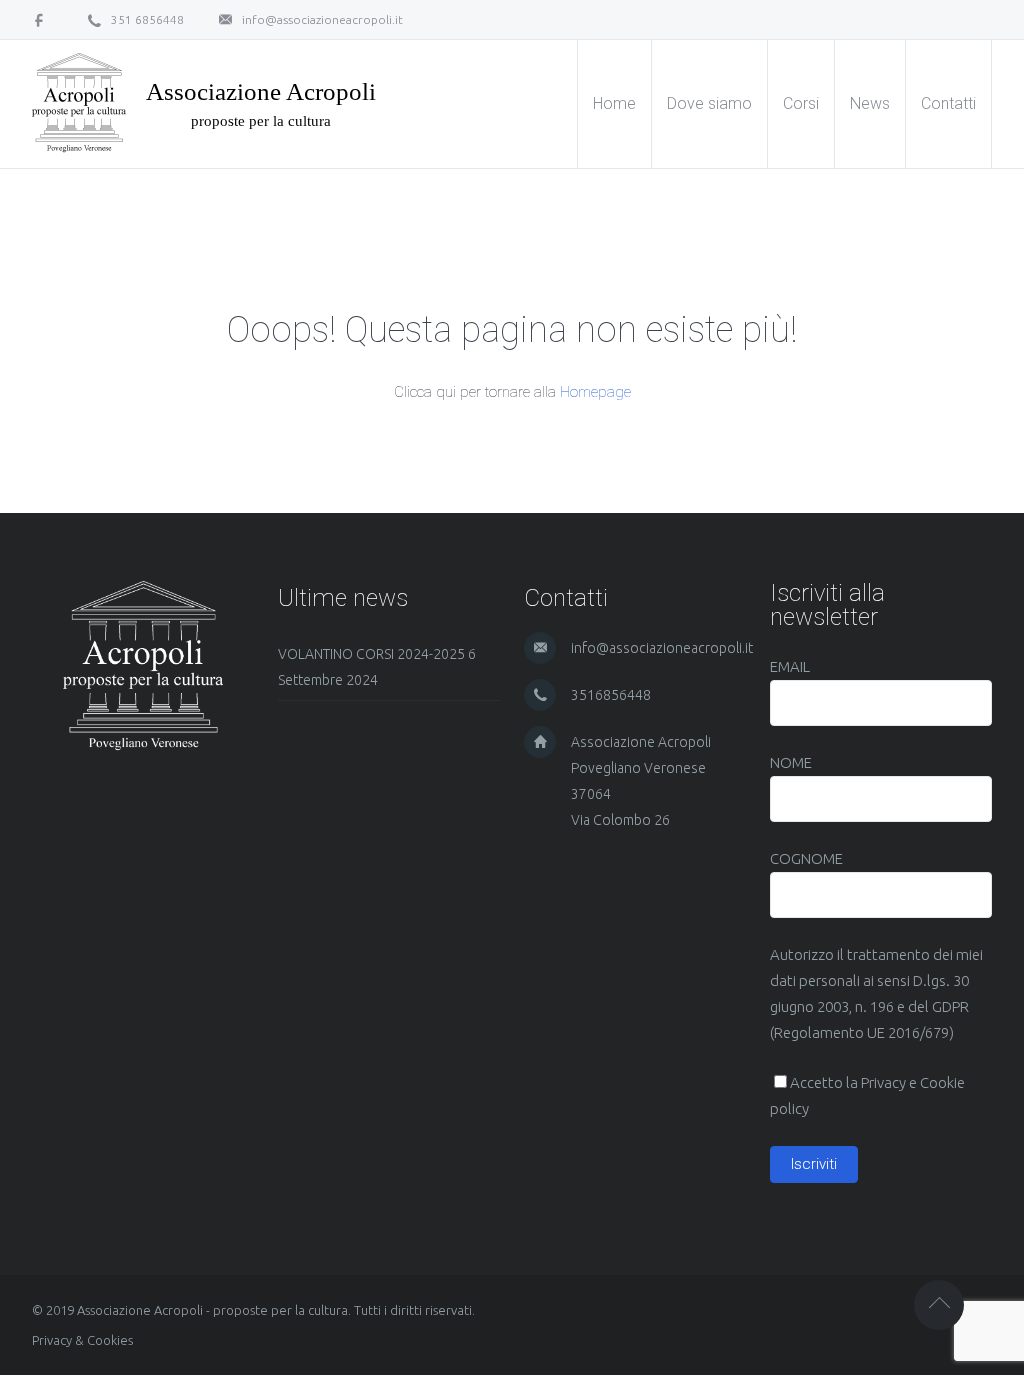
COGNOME (806, 858)
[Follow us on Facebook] (46, 19)
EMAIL (790, 666)
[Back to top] (939, 1305)
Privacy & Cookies (82, 1340)
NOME (791, 762)
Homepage (595, 392)
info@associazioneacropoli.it (322, 19)
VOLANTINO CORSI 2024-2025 (371, 654)
